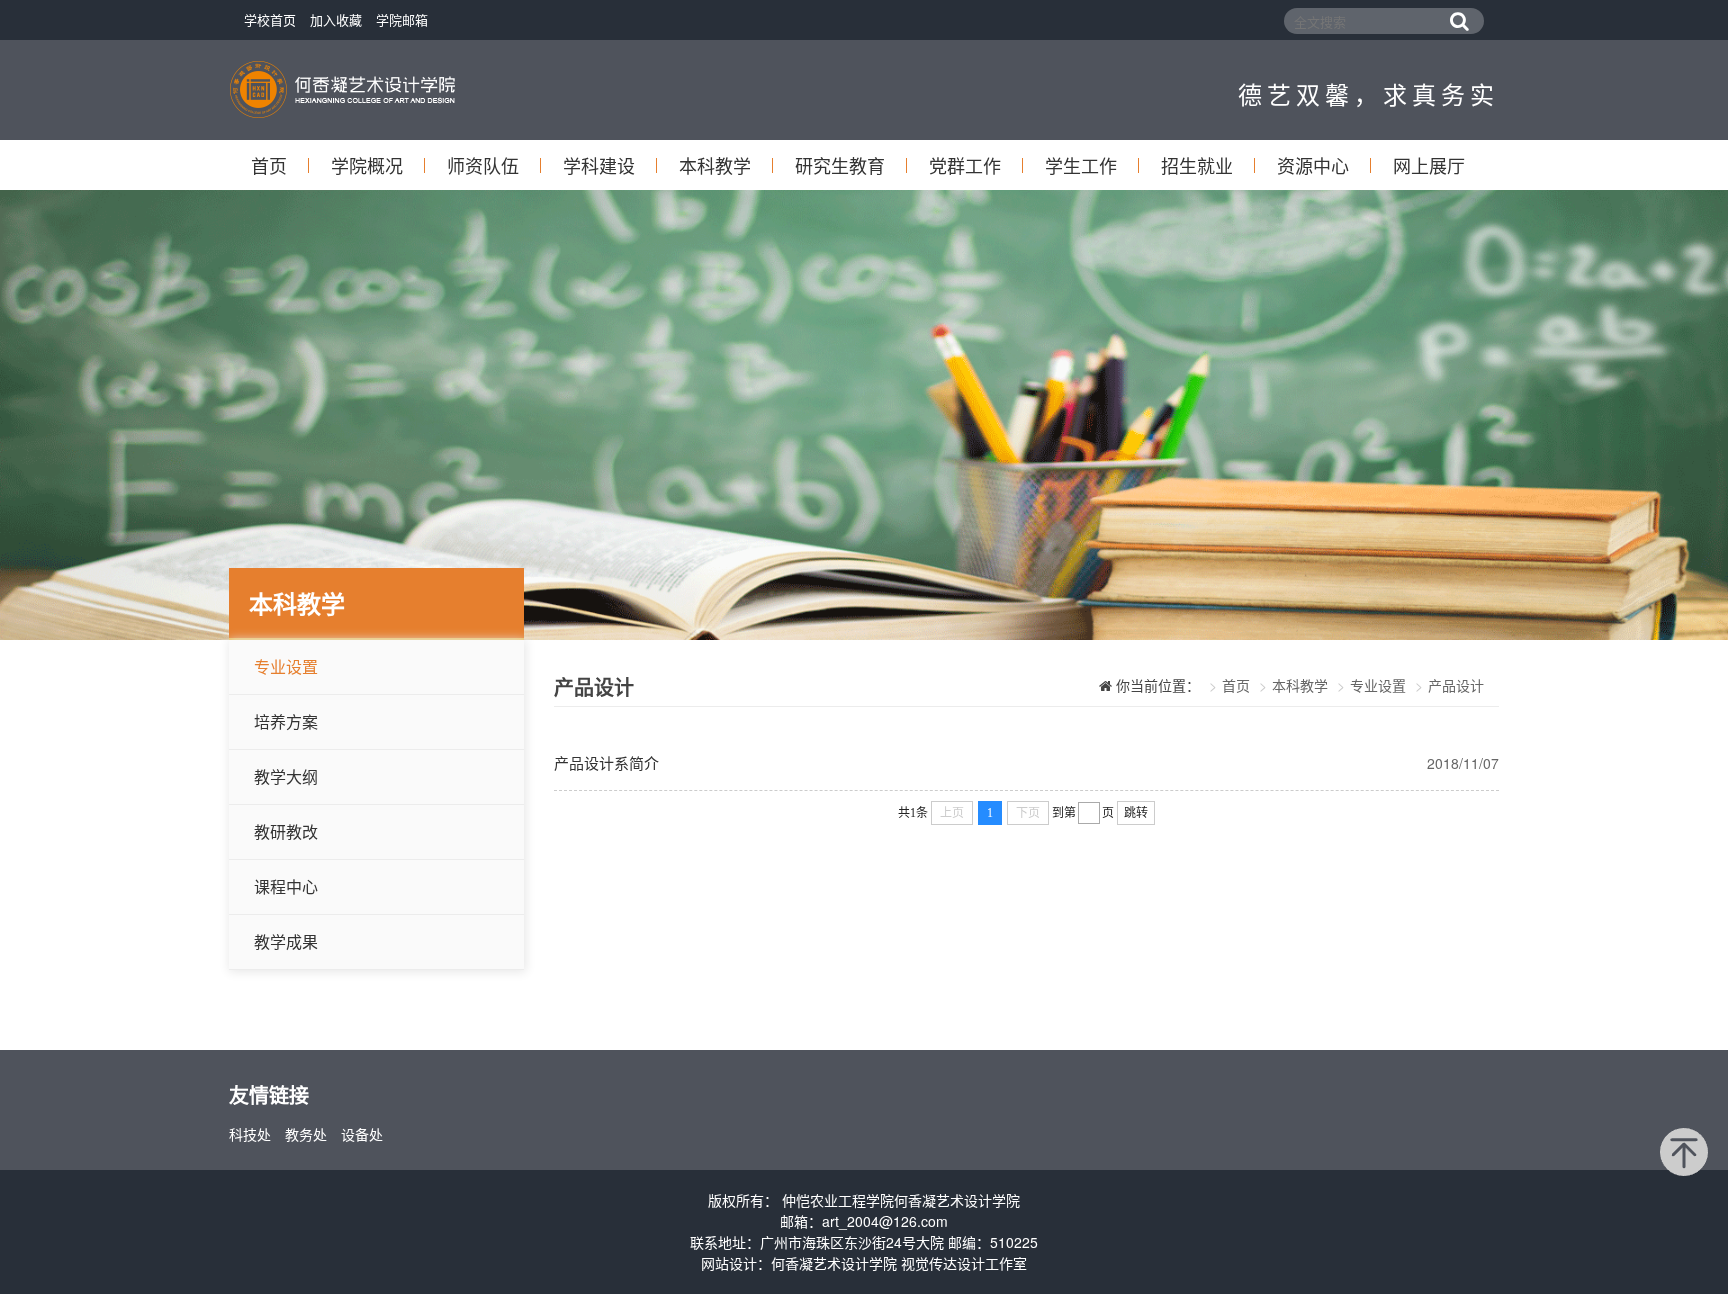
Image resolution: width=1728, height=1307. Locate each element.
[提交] (1459, 21)
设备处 (362, 1134)
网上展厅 (1429, 165)
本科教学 (715, 165)
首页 (269, 165)
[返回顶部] (1684, 1152)
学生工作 (1081, 165)
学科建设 (599, 165)
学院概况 (367, 165)
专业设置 (286, 666)
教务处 (306, 1134)
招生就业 (1197, 165)
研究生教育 (840, 165)
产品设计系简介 (606, 762)
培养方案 (286, 721)
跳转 (1136, 813)
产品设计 (1456, 685)
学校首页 (270, 19)
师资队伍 (483, 165)
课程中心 (286, 886)
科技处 (250, 1134)
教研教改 (286, 831)
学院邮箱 (402, 19)
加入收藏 (336, 19)
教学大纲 (286, 776)
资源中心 (1313, 165)
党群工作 (965, 165)
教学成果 (286, 941)
